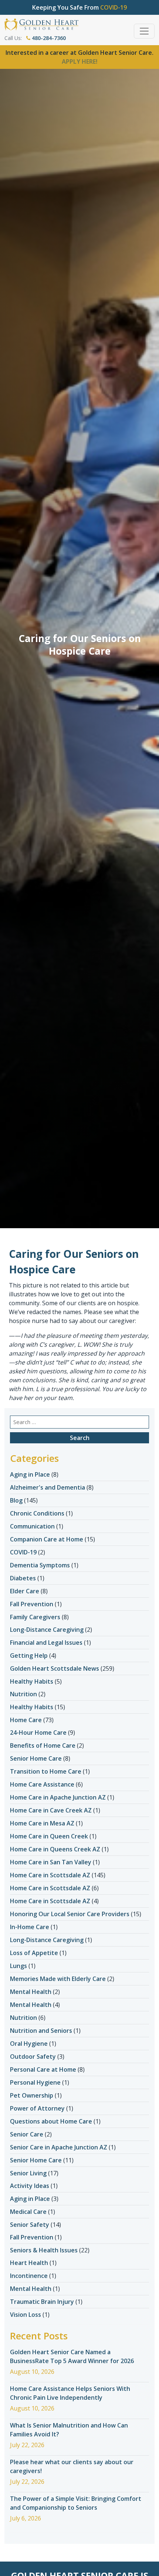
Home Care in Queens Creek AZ (55, 1849)
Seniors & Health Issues (44, 2250)
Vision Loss (26, 2315)
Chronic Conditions (37, 1513)
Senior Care (27, 2134)
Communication (32, 1526)
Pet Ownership (32, 2095)
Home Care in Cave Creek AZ (51, 1810)
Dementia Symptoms (40, 1565)
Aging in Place (30, 1474)
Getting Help (29, 1655)
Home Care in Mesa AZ (42, 1823)
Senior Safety (30, 2225)
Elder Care (25, 1591)
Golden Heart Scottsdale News (55, 1668)
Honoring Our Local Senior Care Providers (70, 1914)
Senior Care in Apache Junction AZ (59, 2147)
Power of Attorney (37, 2108)
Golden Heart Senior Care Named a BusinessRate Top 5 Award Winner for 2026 (72, 2356)
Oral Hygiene (29, 2044)
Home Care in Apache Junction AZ (58, 1797)
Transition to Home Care (46, 1771)
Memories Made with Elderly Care (58, 1979)
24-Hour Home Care (38, 1733)
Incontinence (29, 2276)
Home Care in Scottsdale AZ (50, 1875)
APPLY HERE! (80, 61)
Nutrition (23, 1694)
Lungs (18, 1966)
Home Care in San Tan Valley (51, 1862)
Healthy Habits (32, 1681)
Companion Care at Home (47, 1539)
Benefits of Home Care (43, 1745)
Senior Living (28, 2173)
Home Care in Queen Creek (49, 1836)
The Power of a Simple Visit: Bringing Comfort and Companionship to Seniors (76, 2503)
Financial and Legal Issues (46, 1643)
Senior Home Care (36, 1758)
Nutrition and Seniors (41, 2031)
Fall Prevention (32, 1604)
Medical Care (28, 2212)
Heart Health (29, 2263)
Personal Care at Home (43, 2069)
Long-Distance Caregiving (47, 1630)
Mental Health (31, 1992)
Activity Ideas (30, 2186)
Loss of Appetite (34, 1953)
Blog (16, 1500)
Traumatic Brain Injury (42, 2302)
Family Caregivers (35, 1617)
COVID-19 (23, 1552)
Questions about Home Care (51, 2121)
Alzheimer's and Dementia (48, 1487)
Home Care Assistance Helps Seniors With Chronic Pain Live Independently (70, 2393)
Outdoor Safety (33, 2057)
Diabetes (23, 1578)
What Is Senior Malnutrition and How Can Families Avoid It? (69, 2430)
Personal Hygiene (35, 2082)
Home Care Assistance (42, 1784)
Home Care (26, 1720)
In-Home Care (30, 1927)
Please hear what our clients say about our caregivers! (72, 2466)
